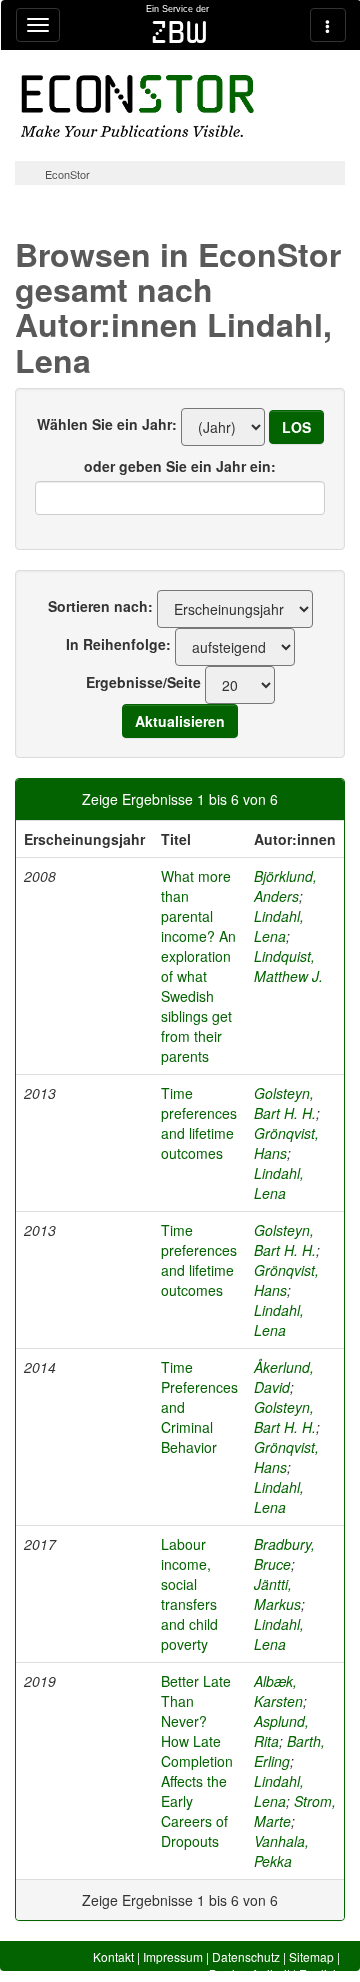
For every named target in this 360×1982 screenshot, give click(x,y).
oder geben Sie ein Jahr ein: (180, 466)
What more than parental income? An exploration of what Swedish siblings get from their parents (198, 966)
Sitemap (311, 1956)
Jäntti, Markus (277, 1594)
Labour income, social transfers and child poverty (189, 1594)
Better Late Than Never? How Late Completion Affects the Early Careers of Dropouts (197, 1761)
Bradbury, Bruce (284, 1554)
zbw (179, 32)
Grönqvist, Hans (286, 1143)
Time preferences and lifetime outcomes (199, 1123)
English (319, 1973)
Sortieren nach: (100, 606)
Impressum (173, 1956)
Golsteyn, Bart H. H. (285, 1103)
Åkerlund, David (284, 1377)
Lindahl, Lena (279, 926)
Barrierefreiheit (249, 1973)
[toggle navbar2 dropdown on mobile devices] (328, 25)
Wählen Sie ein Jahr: (107, 424)
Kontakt (113, 1956)
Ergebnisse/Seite (143, 682)
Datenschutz (246, 1956)
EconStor (67, 174)
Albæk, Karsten (278, 1691)
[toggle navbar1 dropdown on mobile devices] (38, 25)
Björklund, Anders (285, 886)
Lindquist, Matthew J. (288, 966)
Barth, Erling (289, 1751)
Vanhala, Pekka (281, 1851)
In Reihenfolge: (118, 644)
